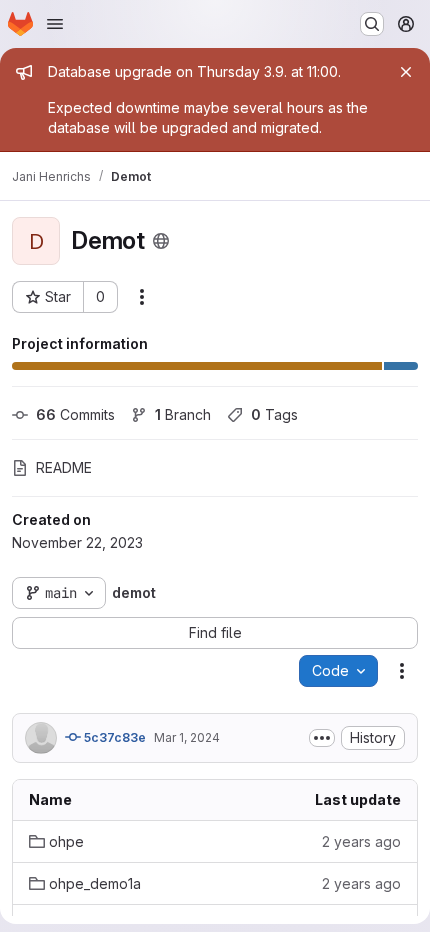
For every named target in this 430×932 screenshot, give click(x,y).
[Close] (406, 72)
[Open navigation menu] (55, 24)
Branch (183, 414)
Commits (75, 414)
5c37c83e (113, 737)
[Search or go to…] (372, 24)
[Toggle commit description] (322, 738)
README (64, 467)
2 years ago (361, 841)
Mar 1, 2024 (187, 737)
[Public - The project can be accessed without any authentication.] (161, 241)
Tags (274, 414)
